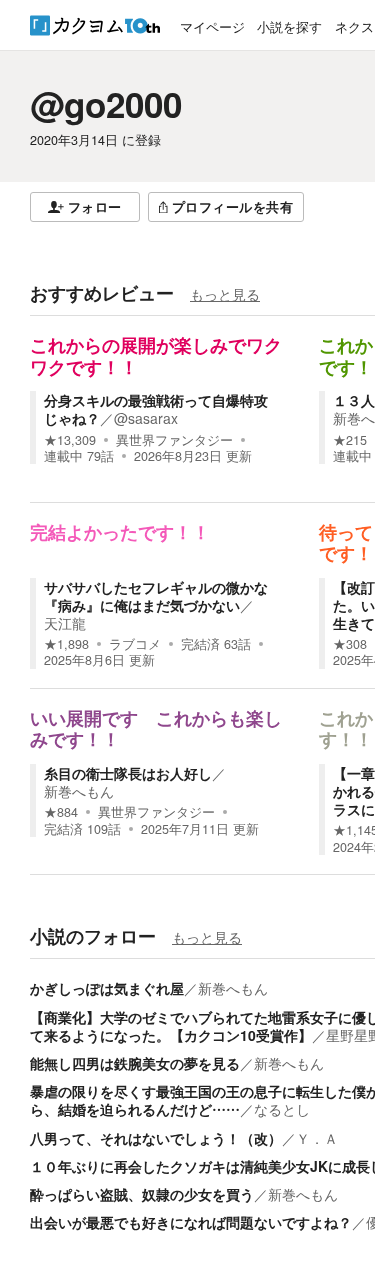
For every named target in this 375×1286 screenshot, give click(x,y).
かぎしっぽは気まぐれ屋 (107, 988)
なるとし (282, 1109)
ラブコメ (135, 644)
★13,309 (70, 440)
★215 (350, 440)
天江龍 (65, 623)
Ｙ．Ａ (317, 1138)
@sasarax (146, 418)
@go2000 (106, 104)
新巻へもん (79, 791)
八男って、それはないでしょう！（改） (156, 1138)
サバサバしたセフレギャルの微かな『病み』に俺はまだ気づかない (156, 596)
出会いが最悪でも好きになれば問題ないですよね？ (191, 1222)
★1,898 (66, 644)
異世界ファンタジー (174, 440)
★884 (61, 812)
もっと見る (225, 294)
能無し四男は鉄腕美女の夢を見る (135, 1063)
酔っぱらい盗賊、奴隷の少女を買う (142, 1194)
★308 (350, 644)
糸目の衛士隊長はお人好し (128, 773)
